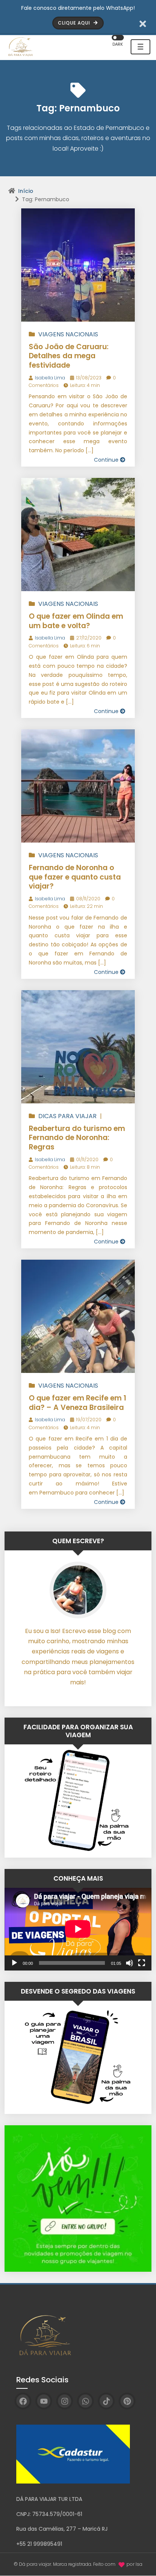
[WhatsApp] (85, 2401)
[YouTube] (44, 2401)
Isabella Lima (50, 378)
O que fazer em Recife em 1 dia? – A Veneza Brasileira (77, 1403)
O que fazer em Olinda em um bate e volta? (76, 621)
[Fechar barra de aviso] (143, 23)
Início (26, 191)
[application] (78, 1929)
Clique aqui (75, 23)
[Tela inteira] (142, 1963)
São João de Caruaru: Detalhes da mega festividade (69, 356)
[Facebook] (23, 2401)
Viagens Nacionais (68, 334)
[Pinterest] (127, 2401)
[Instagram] (65, 2401)
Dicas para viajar (67, 1116)
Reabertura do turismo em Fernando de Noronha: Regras (77, 1138)
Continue (107, 460)
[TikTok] (106, 2401)
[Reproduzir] (14, 1963)
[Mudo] (129, 1963)
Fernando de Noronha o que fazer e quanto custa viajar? (75, 877)
